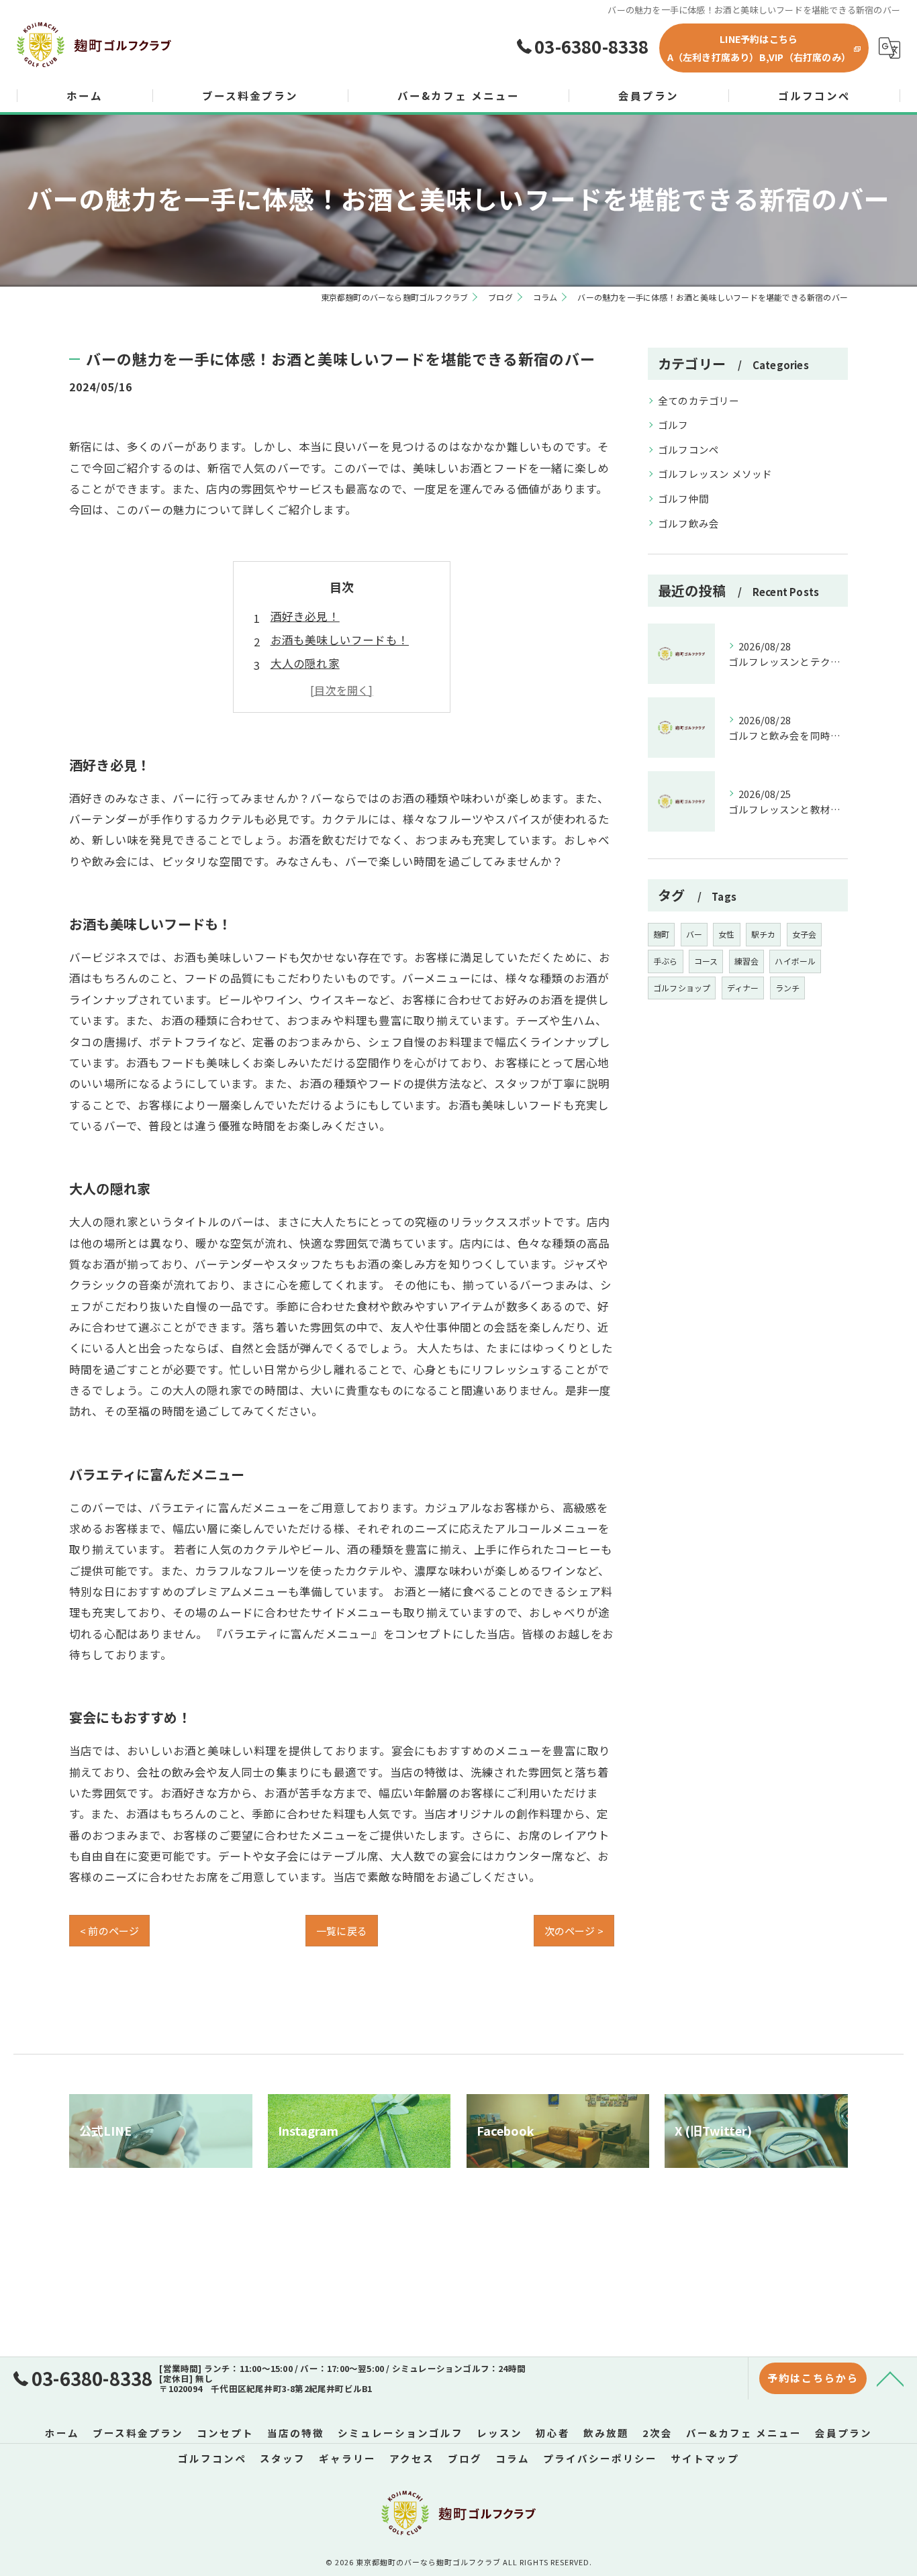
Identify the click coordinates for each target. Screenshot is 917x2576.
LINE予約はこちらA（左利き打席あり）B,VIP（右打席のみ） (759, 48)
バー (694, 934)
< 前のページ (109, 1931)
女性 (726, 934)
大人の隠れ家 (305, 663)
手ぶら (666, 961)
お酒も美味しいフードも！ (340, 640)
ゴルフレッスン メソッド (715, 474)
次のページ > (574, 1931)
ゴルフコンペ (688, 449)
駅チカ (764, 934)
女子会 (805, 934)
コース (706, 961)
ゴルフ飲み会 (688, 523)
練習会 (747, 961)
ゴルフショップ (682, 988)
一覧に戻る (342, 1931)
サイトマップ (705, 2458)
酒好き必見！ (305, 616)
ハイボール (795, 961)
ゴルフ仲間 (683, 498)
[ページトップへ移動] (890, 2378)
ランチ (788, 988)
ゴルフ (673, 425)
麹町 (661, 934)
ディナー (743, 988)
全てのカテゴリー (699, 400)
